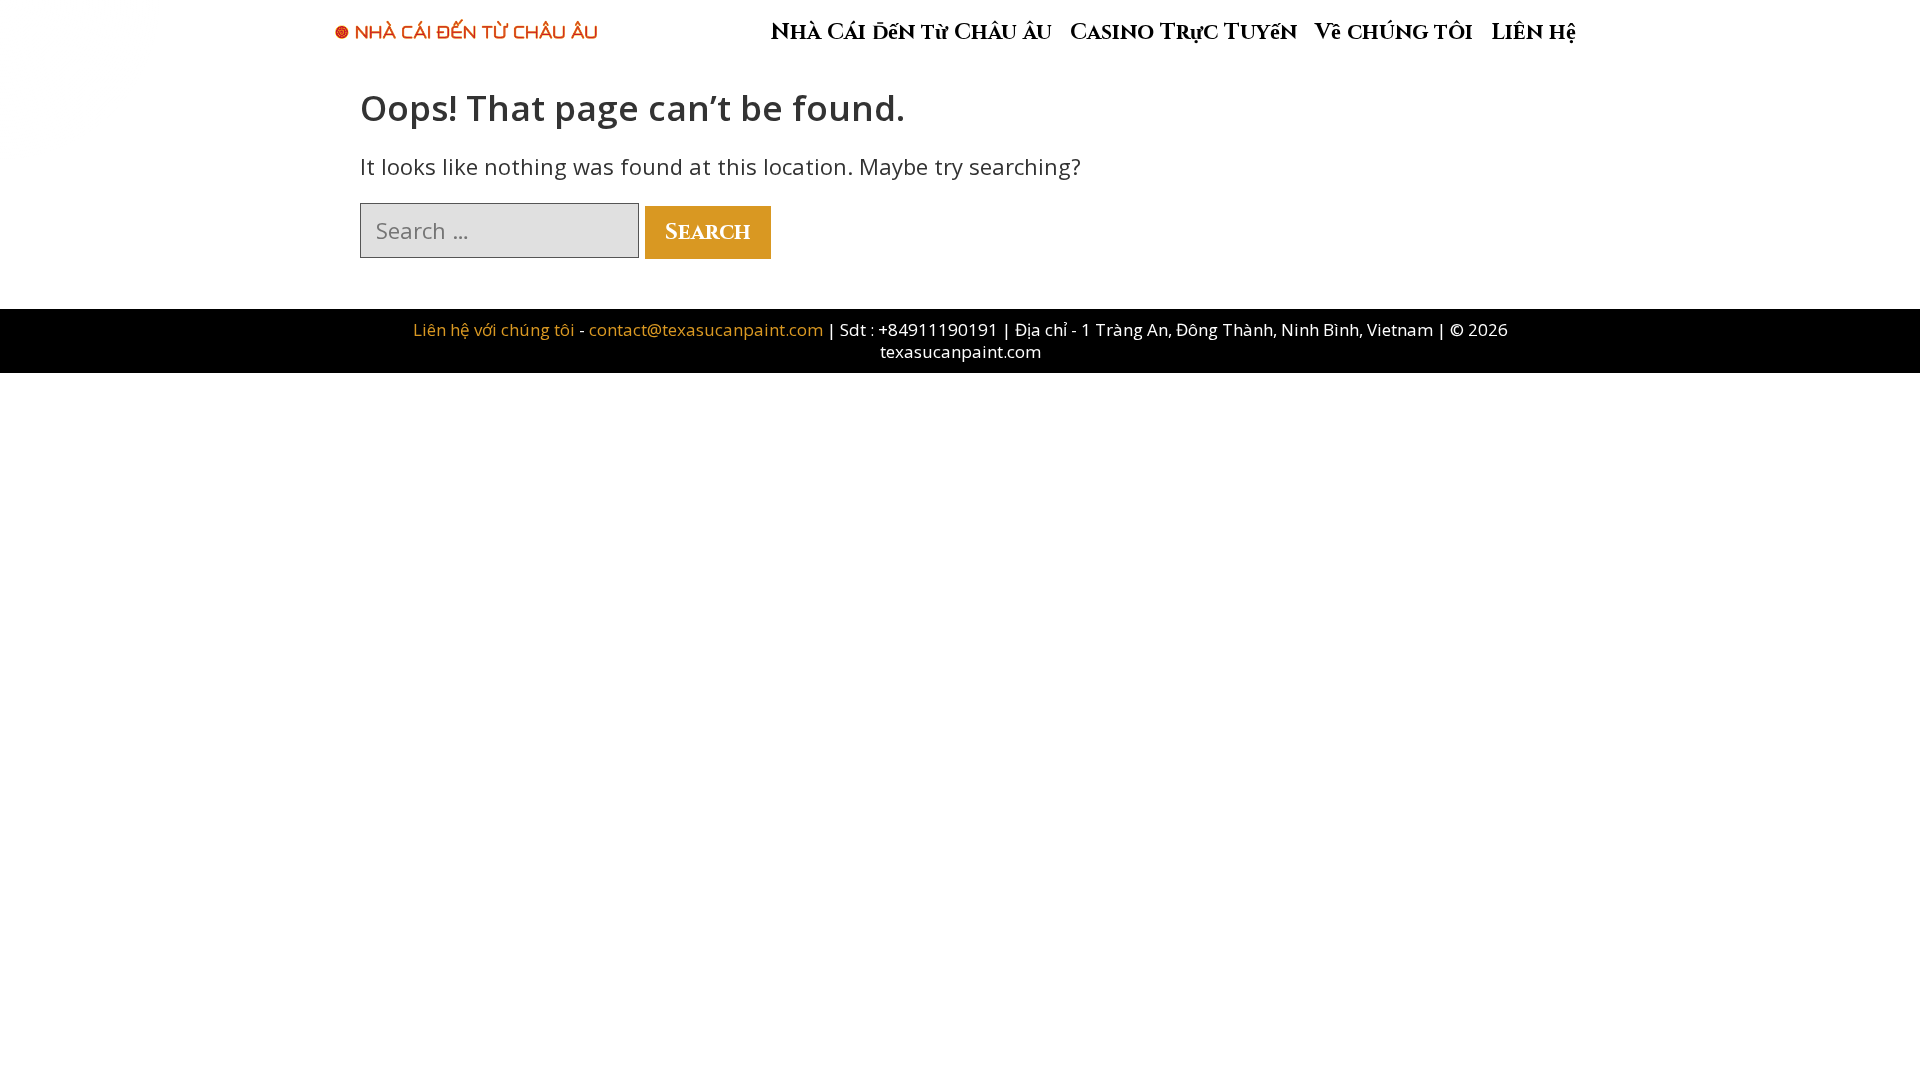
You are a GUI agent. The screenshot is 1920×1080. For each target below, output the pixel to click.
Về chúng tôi (1394, 32)
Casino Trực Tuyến (1183, 32)
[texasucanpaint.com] (466, 19)
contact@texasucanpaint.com (706, 329)
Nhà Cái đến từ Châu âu (911, 32)
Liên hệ (1533, 32)
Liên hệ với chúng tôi (496, 329)
